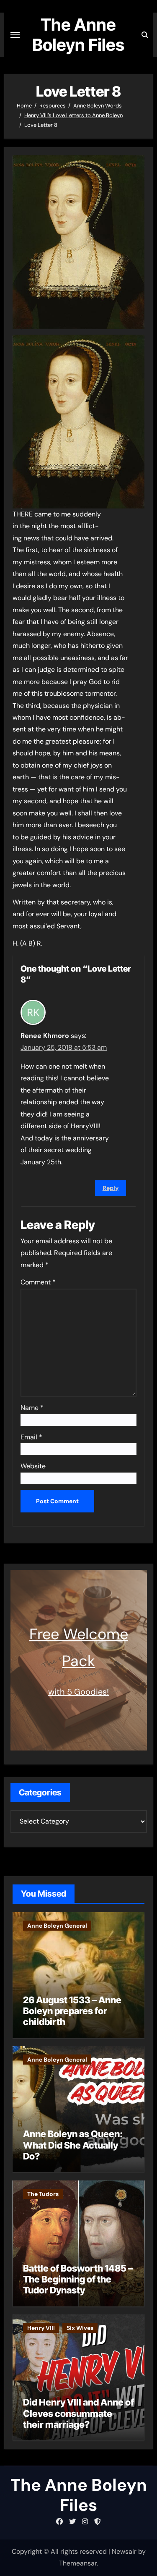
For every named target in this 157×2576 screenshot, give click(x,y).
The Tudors (43, 2194)
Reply (111, 1188)
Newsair (124, 2551)
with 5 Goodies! (78, 1692)
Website (33, 1466)
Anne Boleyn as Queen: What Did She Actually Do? (73, 2145)
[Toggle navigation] (15, 35)
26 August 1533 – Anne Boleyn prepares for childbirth (72, 2011)
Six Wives (80, 2328)
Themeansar (78, 2563)
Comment (38, 1282)
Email (31, 1437)
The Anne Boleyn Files (78, 35)
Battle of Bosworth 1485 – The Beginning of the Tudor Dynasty (78, 2279)
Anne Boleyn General (57, 1926)
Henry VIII (41, 2328)
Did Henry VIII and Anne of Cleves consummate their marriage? (78, 2413)
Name (32, 1408)
